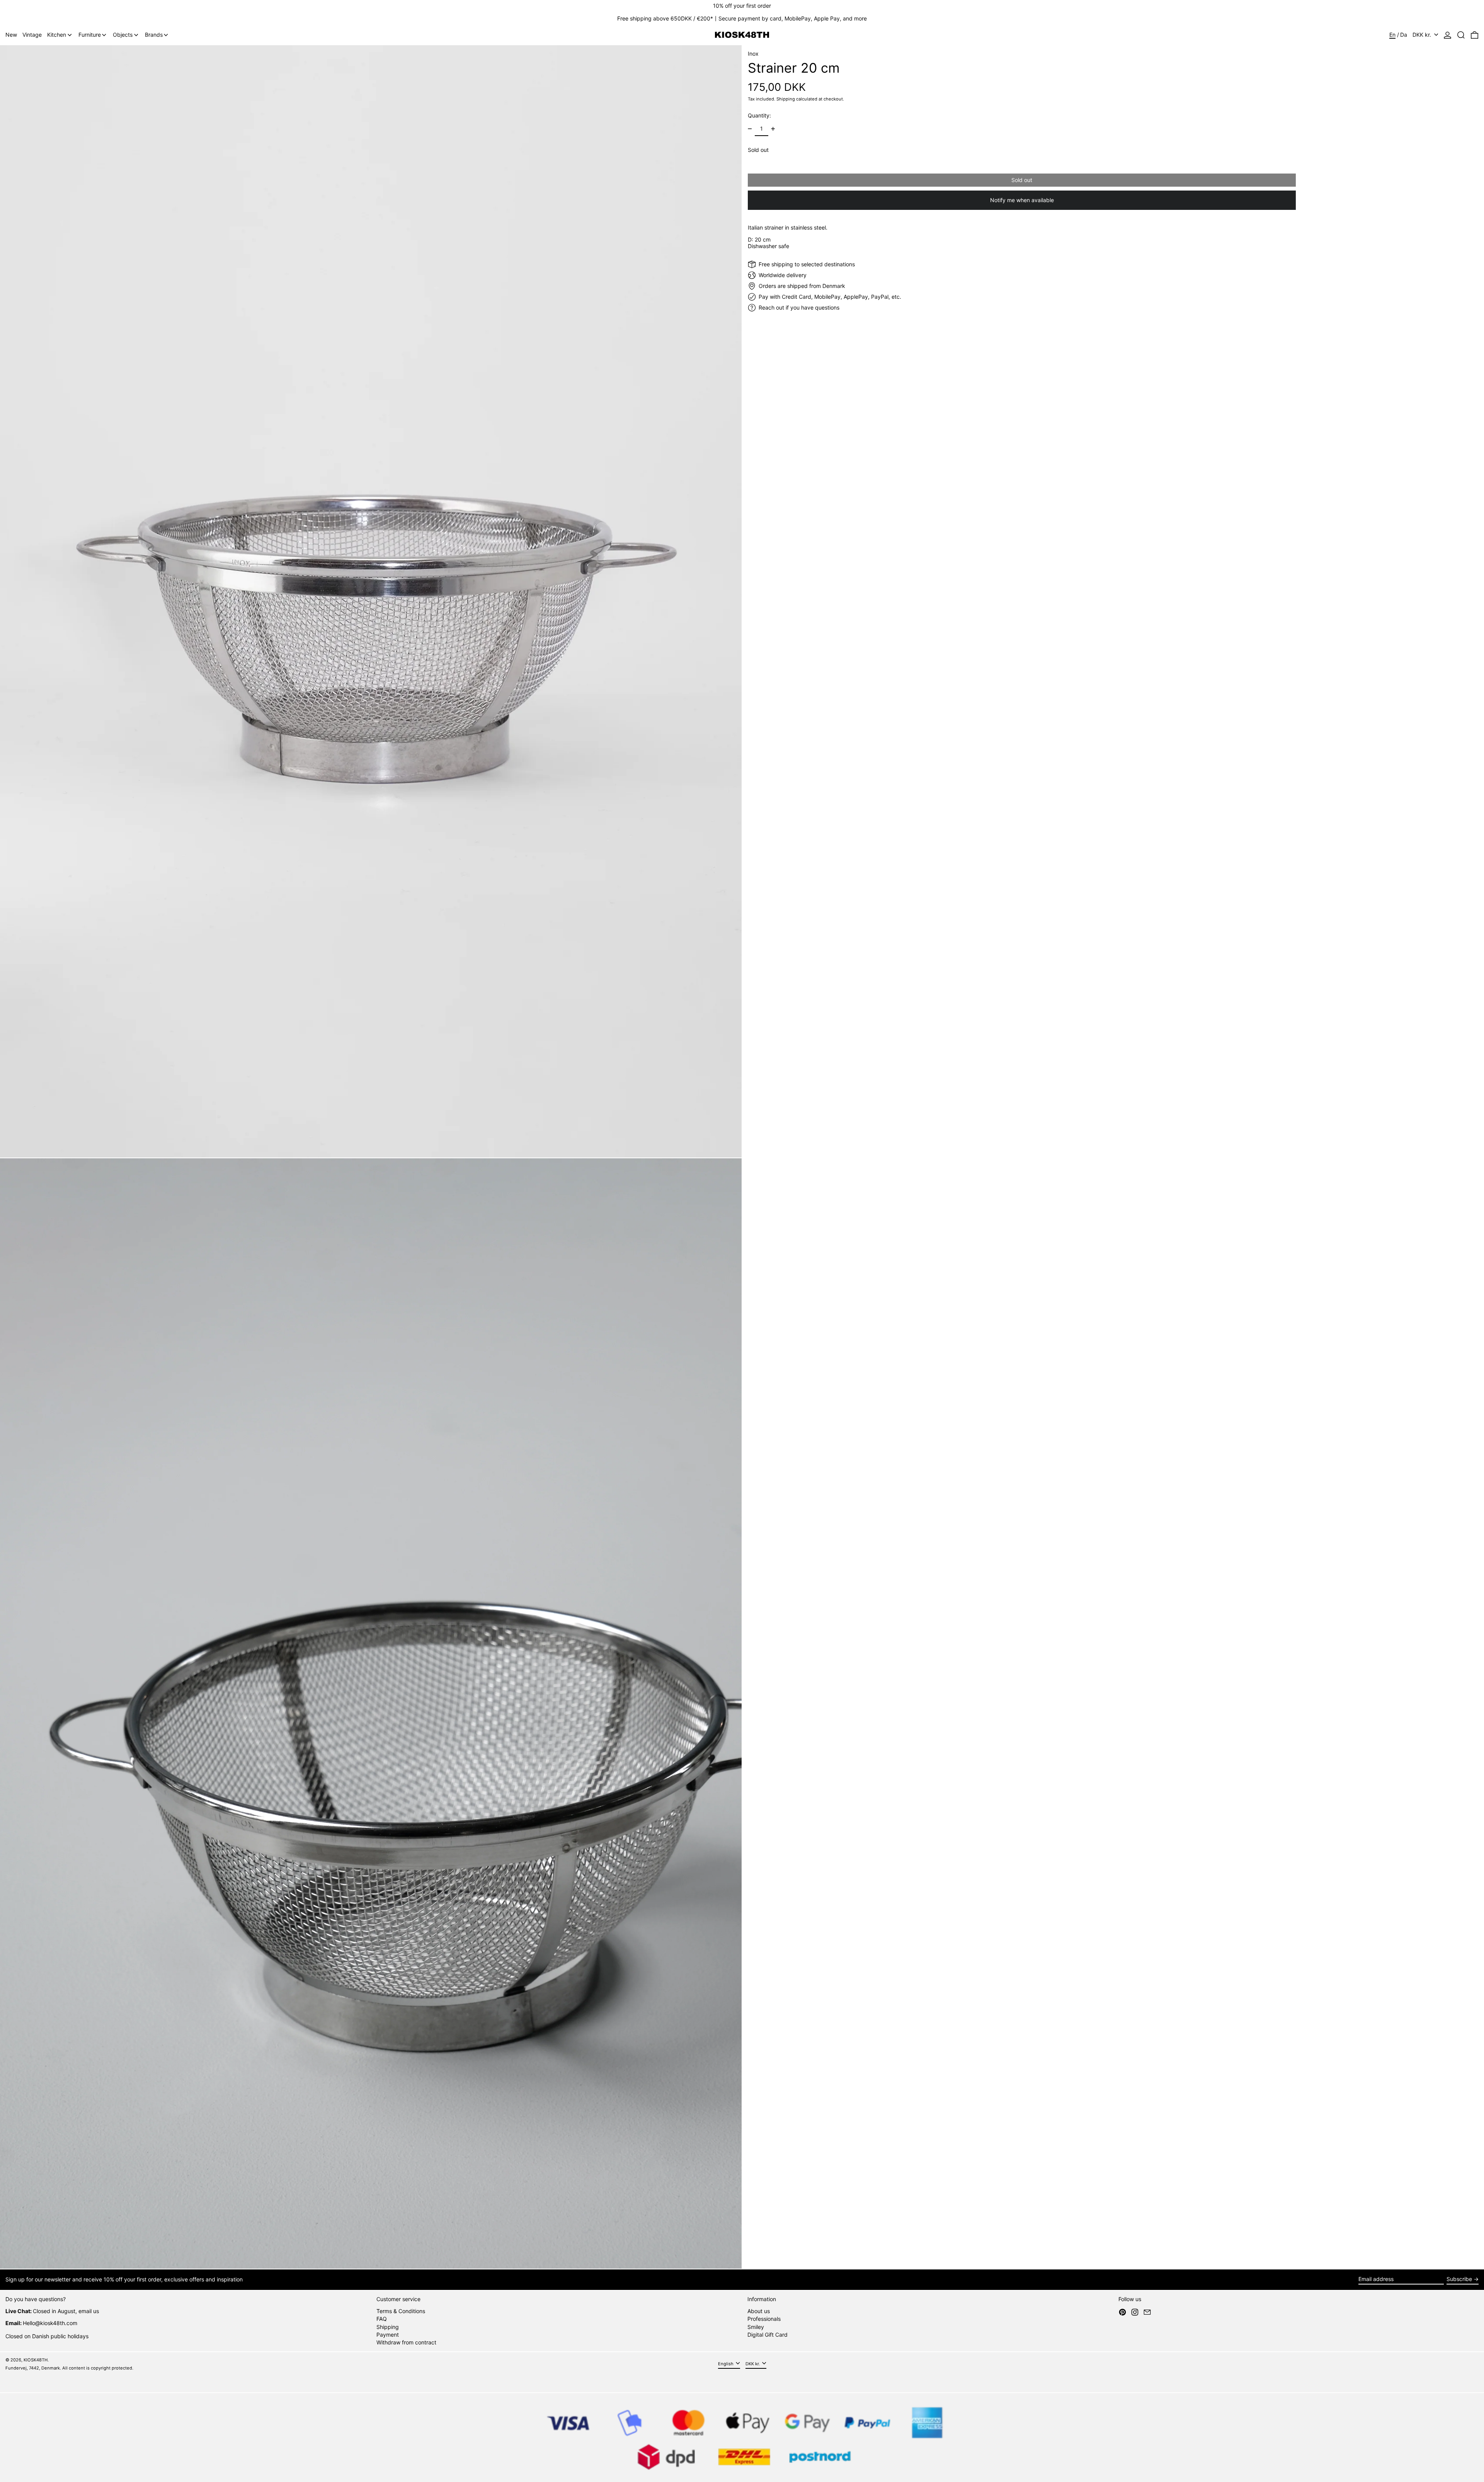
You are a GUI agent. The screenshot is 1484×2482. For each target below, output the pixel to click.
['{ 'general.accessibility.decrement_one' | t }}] (750, 129)
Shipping (786, 99)
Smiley (756, 2327)
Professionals (764, 2319)
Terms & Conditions (401, 2311)
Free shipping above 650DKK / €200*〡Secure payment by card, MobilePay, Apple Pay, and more (742, 18)
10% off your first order (742, 6)
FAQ (382, 2319)
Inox (753, 54)
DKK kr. (1423, 35)
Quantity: (759, 115)
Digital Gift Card (768, 2335)
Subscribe (1459, 2279)
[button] (1461, 35)
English (726, 2364)
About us (759, 2311)
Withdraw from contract (406, 2342)
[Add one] (773, 129)
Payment (388, 2335)
